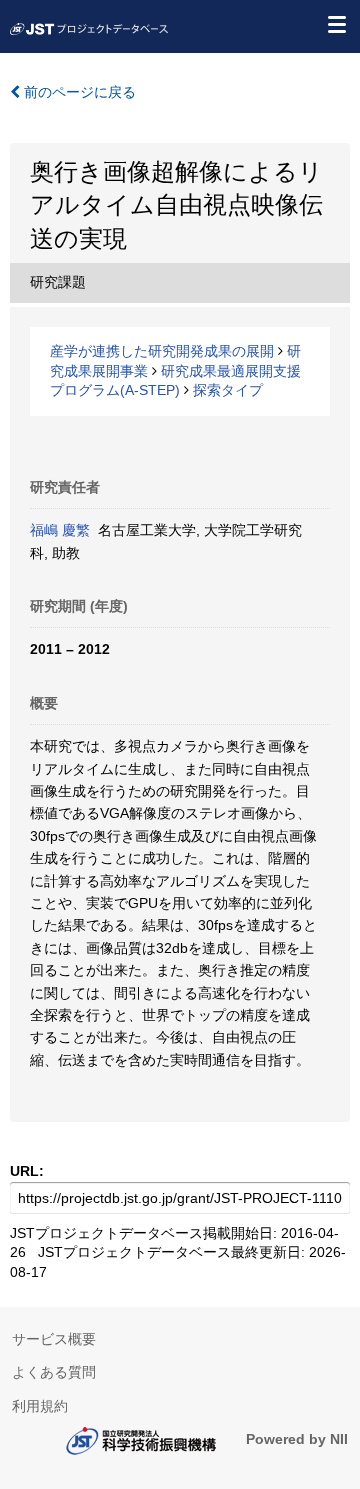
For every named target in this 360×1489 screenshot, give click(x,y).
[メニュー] (336, 24)
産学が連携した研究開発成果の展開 (162, 351)
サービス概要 (54, 1339)
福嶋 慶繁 (60, 530)
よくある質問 (54, 1372)
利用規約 (40, 1406)
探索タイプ (228, 390)
